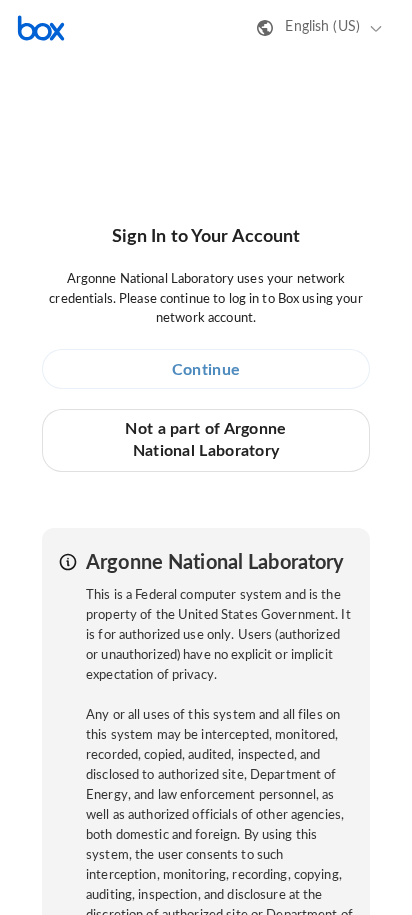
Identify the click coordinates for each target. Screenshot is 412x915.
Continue (206, 370)
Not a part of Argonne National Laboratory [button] (205, 440)
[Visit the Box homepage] (41, 28)
